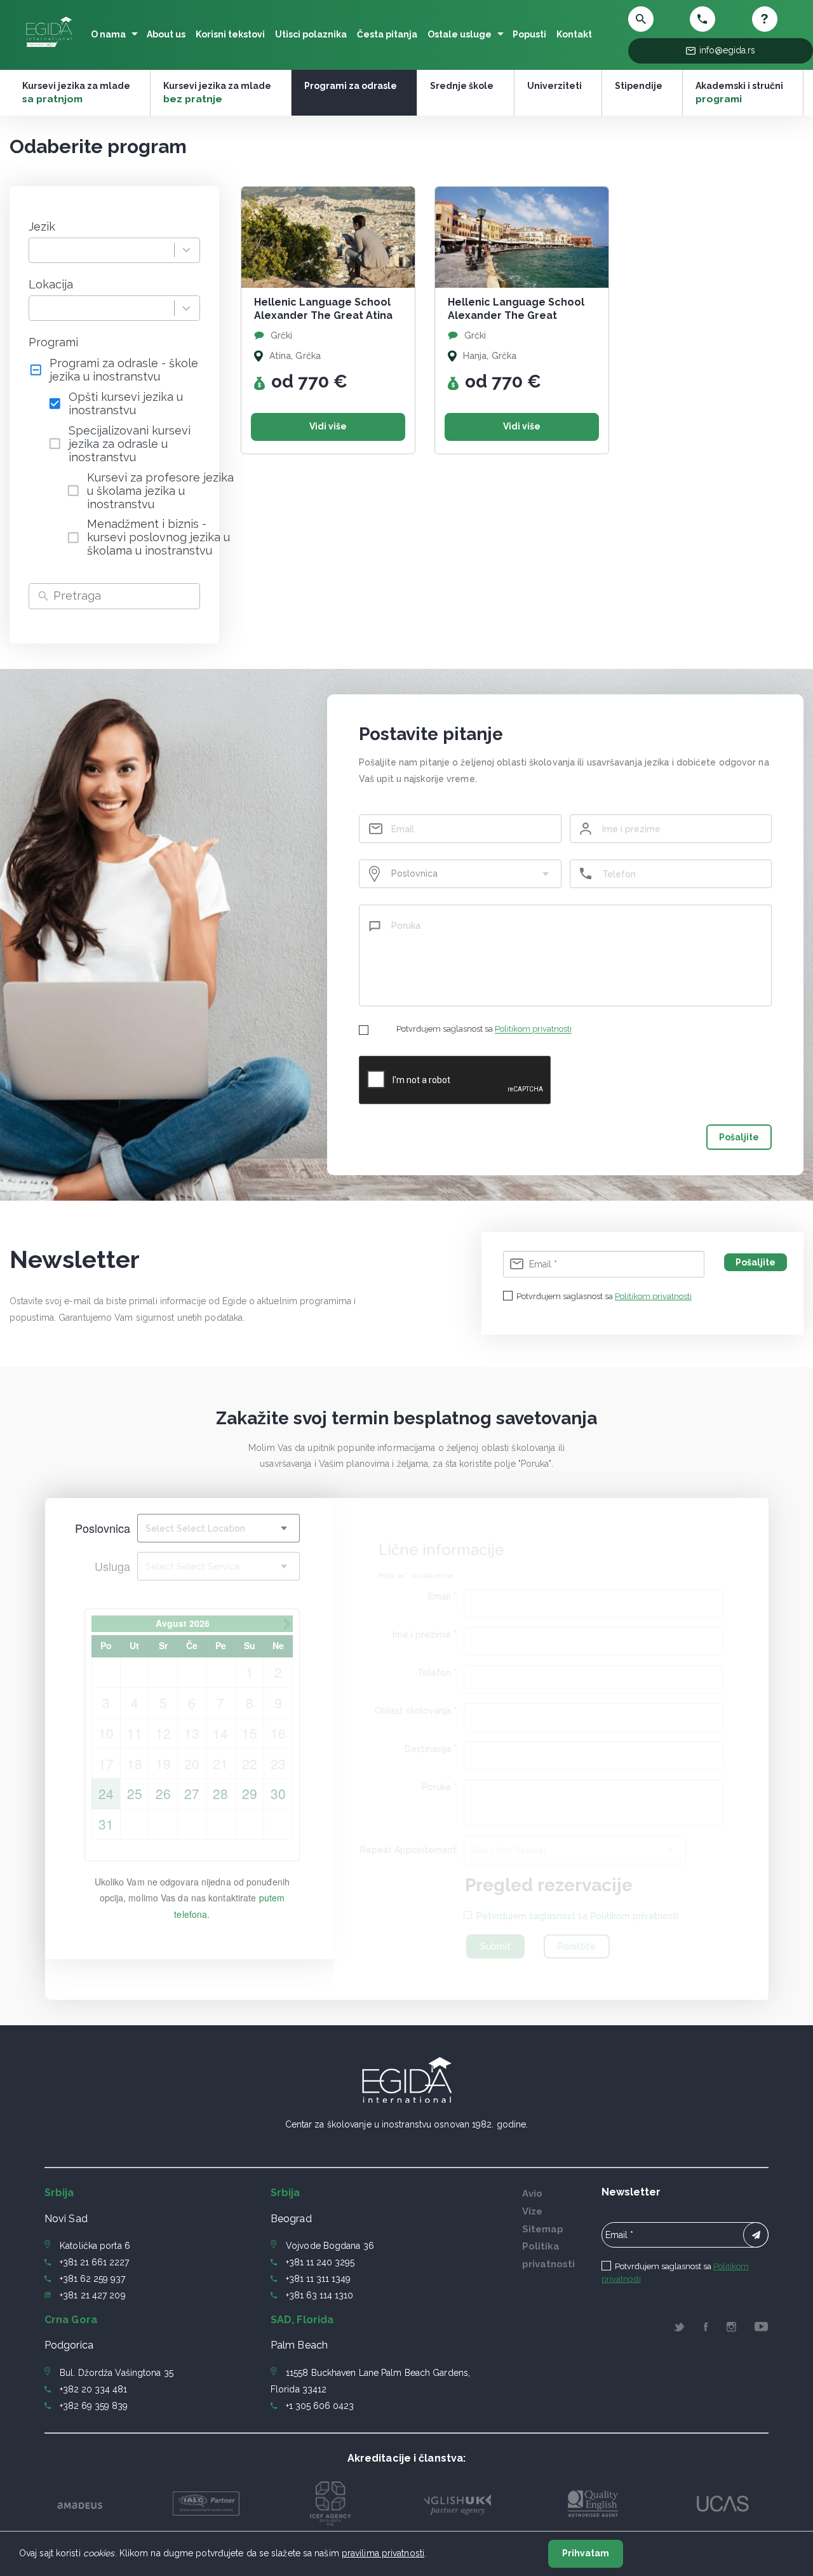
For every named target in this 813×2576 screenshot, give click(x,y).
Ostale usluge (460, 34)
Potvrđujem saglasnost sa (484, 1029)
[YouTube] (761, 2329)
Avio (532, 2194)
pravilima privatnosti (383, 2553)
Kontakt (574, 34)
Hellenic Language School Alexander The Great (516, 309)
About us (166, 34)
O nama (108, 34)
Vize (532, 2211)
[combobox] (102, 251)
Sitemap (543, 2229)
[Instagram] (732, 2329)
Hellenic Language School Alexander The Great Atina (323, 309)
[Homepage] (49, 47)
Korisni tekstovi (230, 34)
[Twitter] (679, 2329)
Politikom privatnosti (533, 1029)
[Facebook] (706, 2329)
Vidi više (328, 426)
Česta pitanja (387, 34)
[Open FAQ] (780, 19)
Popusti (529, 34)
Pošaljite (739, 1137)
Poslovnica (103, 1528)
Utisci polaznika (311, 34)
